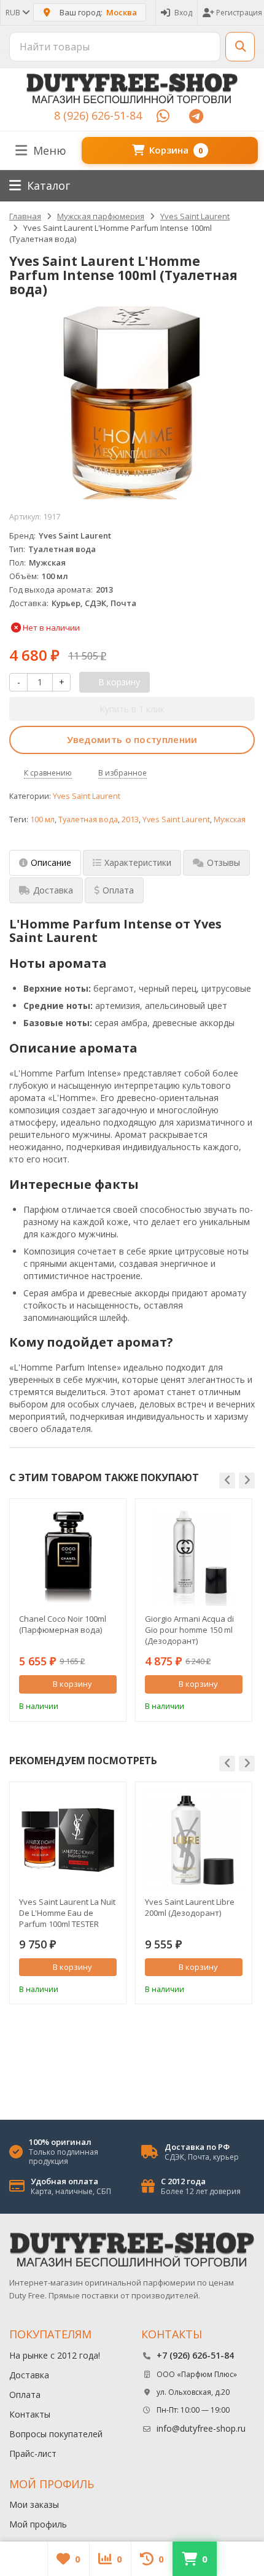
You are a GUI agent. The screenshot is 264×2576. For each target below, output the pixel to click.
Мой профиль (38, 2524)
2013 (130, 819)
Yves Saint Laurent (87, 796)
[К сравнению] (91, 1705)
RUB (14, 13)
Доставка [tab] (53, 890)
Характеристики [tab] (138, 862)
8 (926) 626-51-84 (98, 115)
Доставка (29, 2375)
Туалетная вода (88, 819)
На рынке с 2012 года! (55, 2355)
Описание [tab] (51, 862)
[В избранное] (109, 1705)
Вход (183, 13)
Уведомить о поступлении (132, 739)
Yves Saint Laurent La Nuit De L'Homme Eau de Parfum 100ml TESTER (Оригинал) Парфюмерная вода (67, 1913)
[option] (68, 1610)
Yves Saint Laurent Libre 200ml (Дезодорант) (190, 1907)
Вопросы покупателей (56, 2434)
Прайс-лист (33, 2453)
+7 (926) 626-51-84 (195, 2355)
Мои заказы (34, 2504)
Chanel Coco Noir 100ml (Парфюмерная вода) (63, 1624)
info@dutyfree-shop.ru (201, 2428)
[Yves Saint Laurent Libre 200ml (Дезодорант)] (194, 1840)
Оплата (25, 2395)
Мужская (230, 819)
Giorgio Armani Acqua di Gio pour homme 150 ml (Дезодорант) (189, 1630)
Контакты (30, 2414)
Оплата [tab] (118, 890)
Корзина (176, 150)
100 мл (42, 819)
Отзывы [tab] (223, 862)
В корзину (72, 1684)
